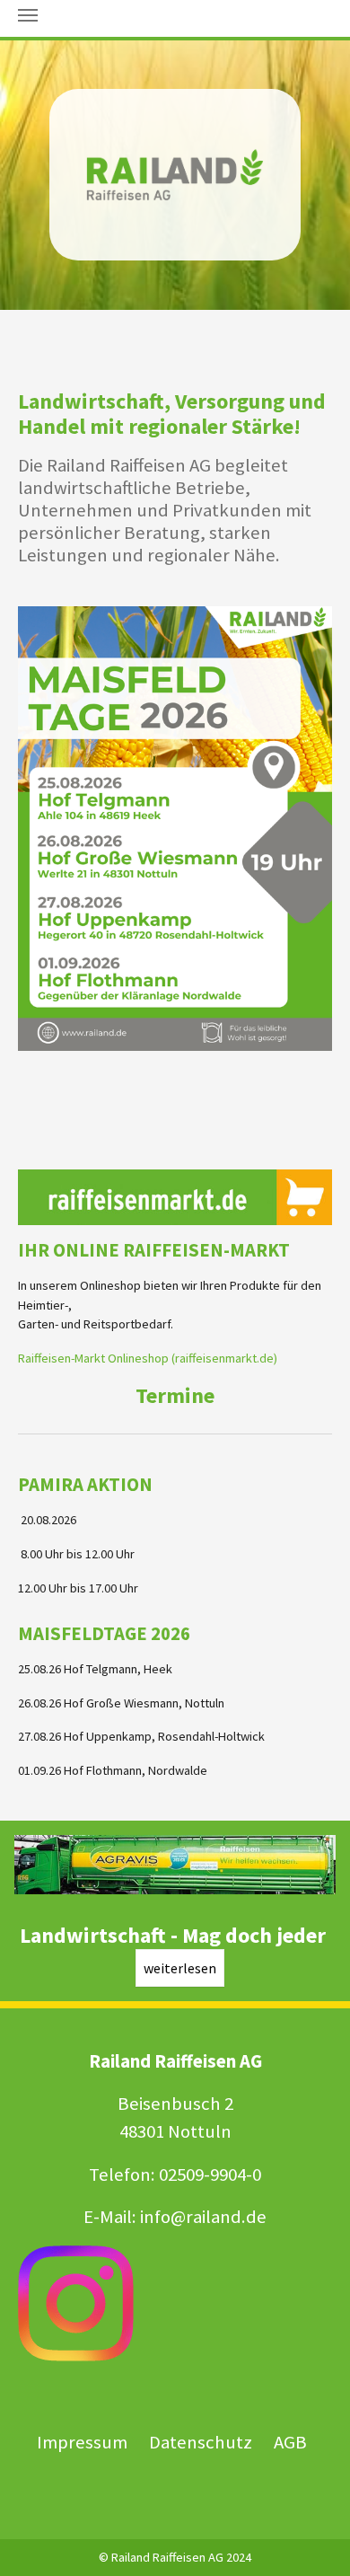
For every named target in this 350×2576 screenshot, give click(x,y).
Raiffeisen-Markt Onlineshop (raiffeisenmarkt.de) (148, 1358)
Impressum (82, 2442)
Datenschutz (202, 2442)
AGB (290, 2442)
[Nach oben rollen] (313, 2539)
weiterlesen (180, 1968)
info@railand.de (203, 2217)
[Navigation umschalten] (28, 15)
